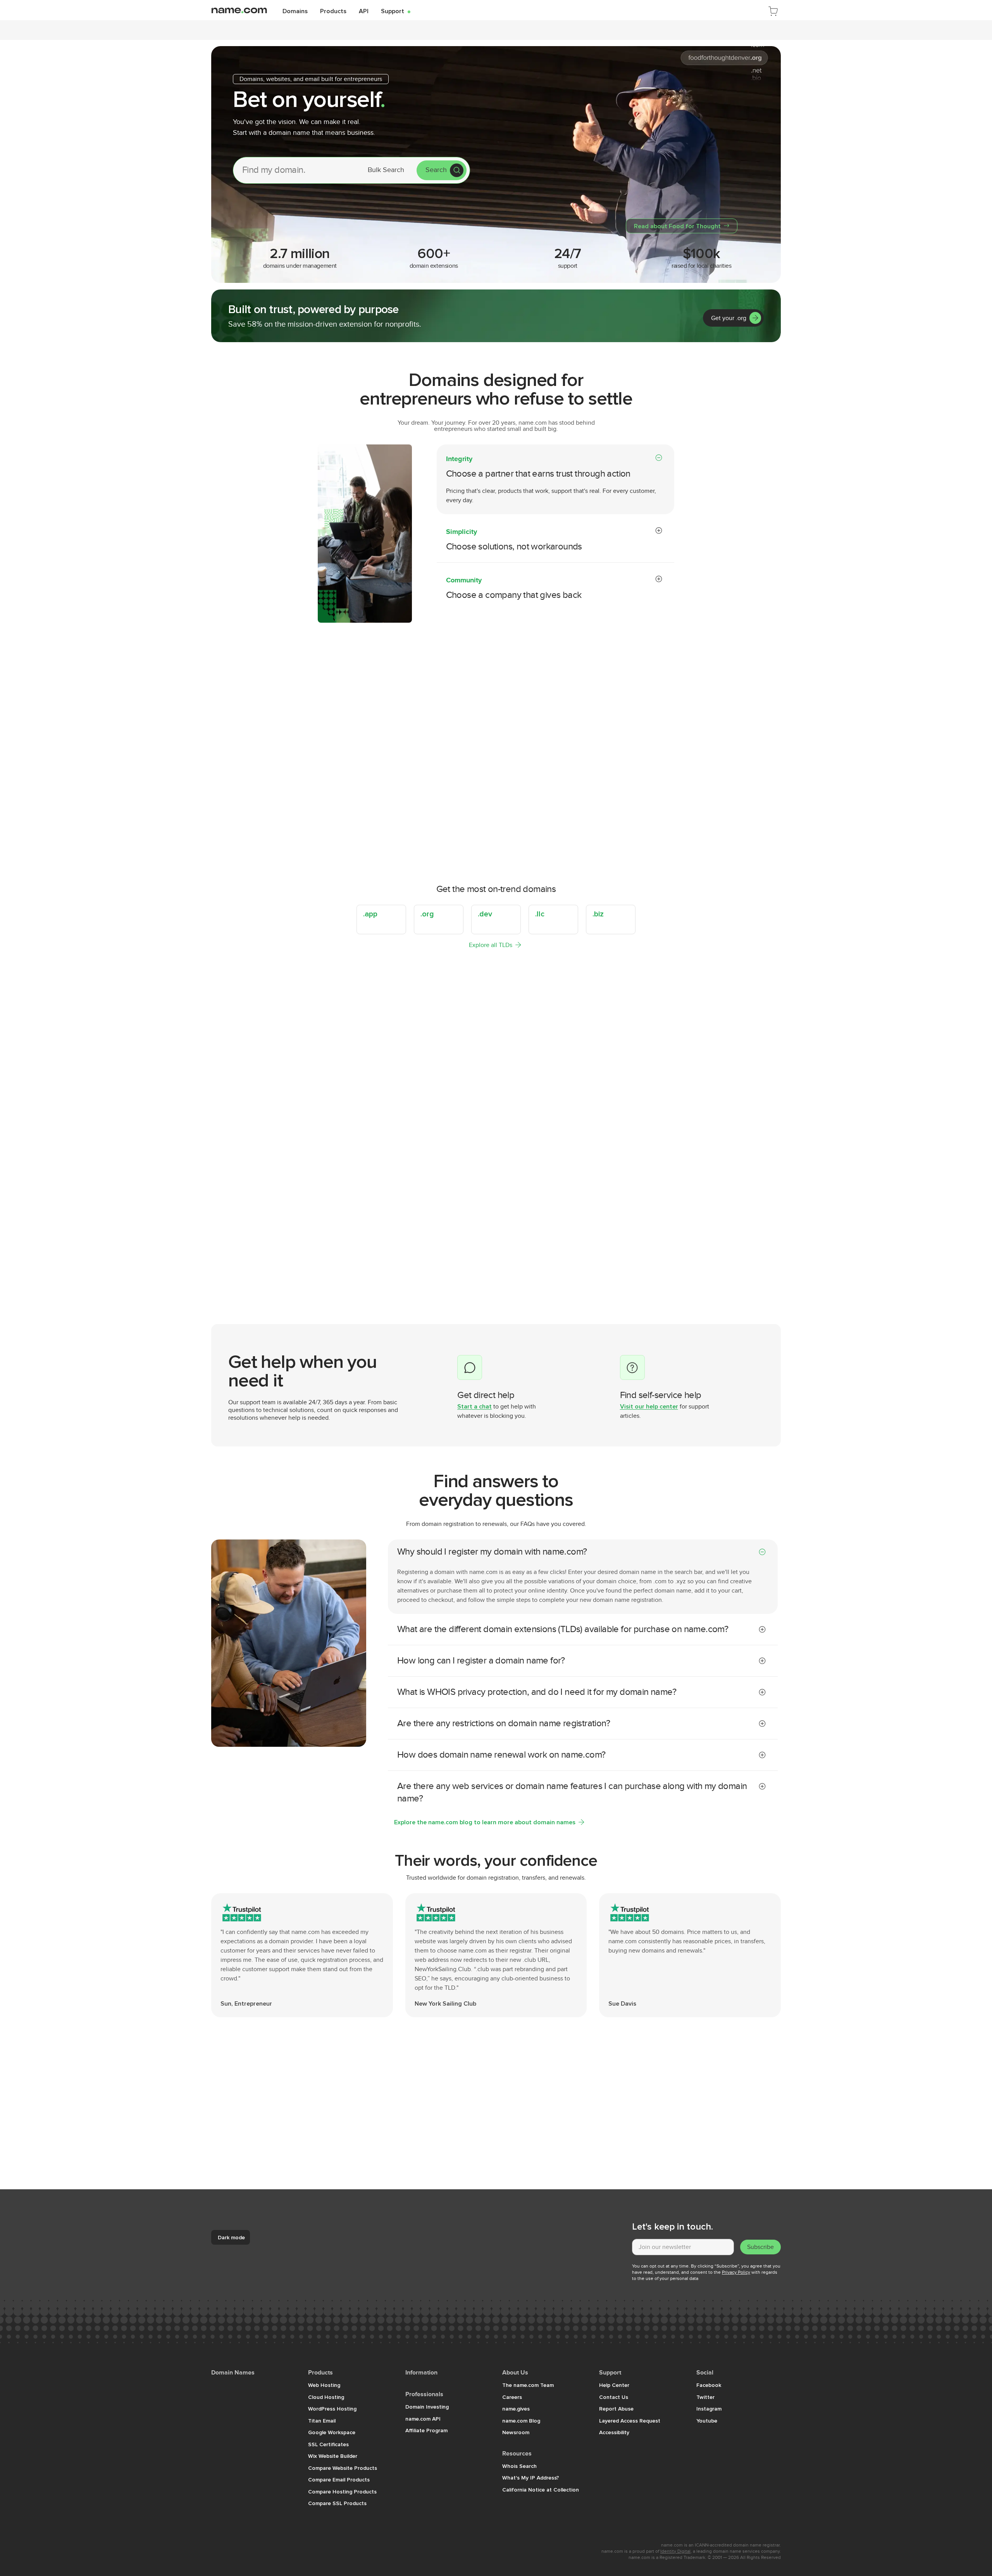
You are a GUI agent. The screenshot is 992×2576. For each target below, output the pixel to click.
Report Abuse (616, 2409)
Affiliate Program (426, 2430)
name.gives (516, 2409)
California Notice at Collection (541, 2490)
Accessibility (614, 2432)
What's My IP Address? (531, 2478)
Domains (295, 11)
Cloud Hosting (326, 2397)
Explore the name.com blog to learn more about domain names (485, 1822)
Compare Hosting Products (342, 2492)
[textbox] (683, 2247)
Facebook (709, 2385)
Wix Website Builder (333, 2456)
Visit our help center (649, 1406)
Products (333, 11)
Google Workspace (332, 2432)
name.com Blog (521, 2421)
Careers (512, 2397)
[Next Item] (772, 1280)
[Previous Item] (756, 1280)
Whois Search (519, 2466)
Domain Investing (427, 2407)
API (364, 11)
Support (396, 11)
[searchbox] (295, 170)
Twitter (705, 2397)
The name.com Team (528, 2385)
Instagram (709, 2409)
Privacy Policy (736, 2272)
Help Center (614, 2385)
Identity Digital (675, 2551)
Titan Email (322, 2421)
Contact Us (614, 2397)
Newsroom (516, 2432)
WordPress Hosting (332, 2409)
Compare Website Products (343, 2468)
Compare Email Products (339, 2480)
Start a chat (474, 1406)
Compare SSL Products (337, 2503)
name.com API (423, 2419)
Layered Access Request (630, 2421)
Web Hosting (324, 2385)
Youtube (707, 2421)
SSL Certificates (328, 2444)
